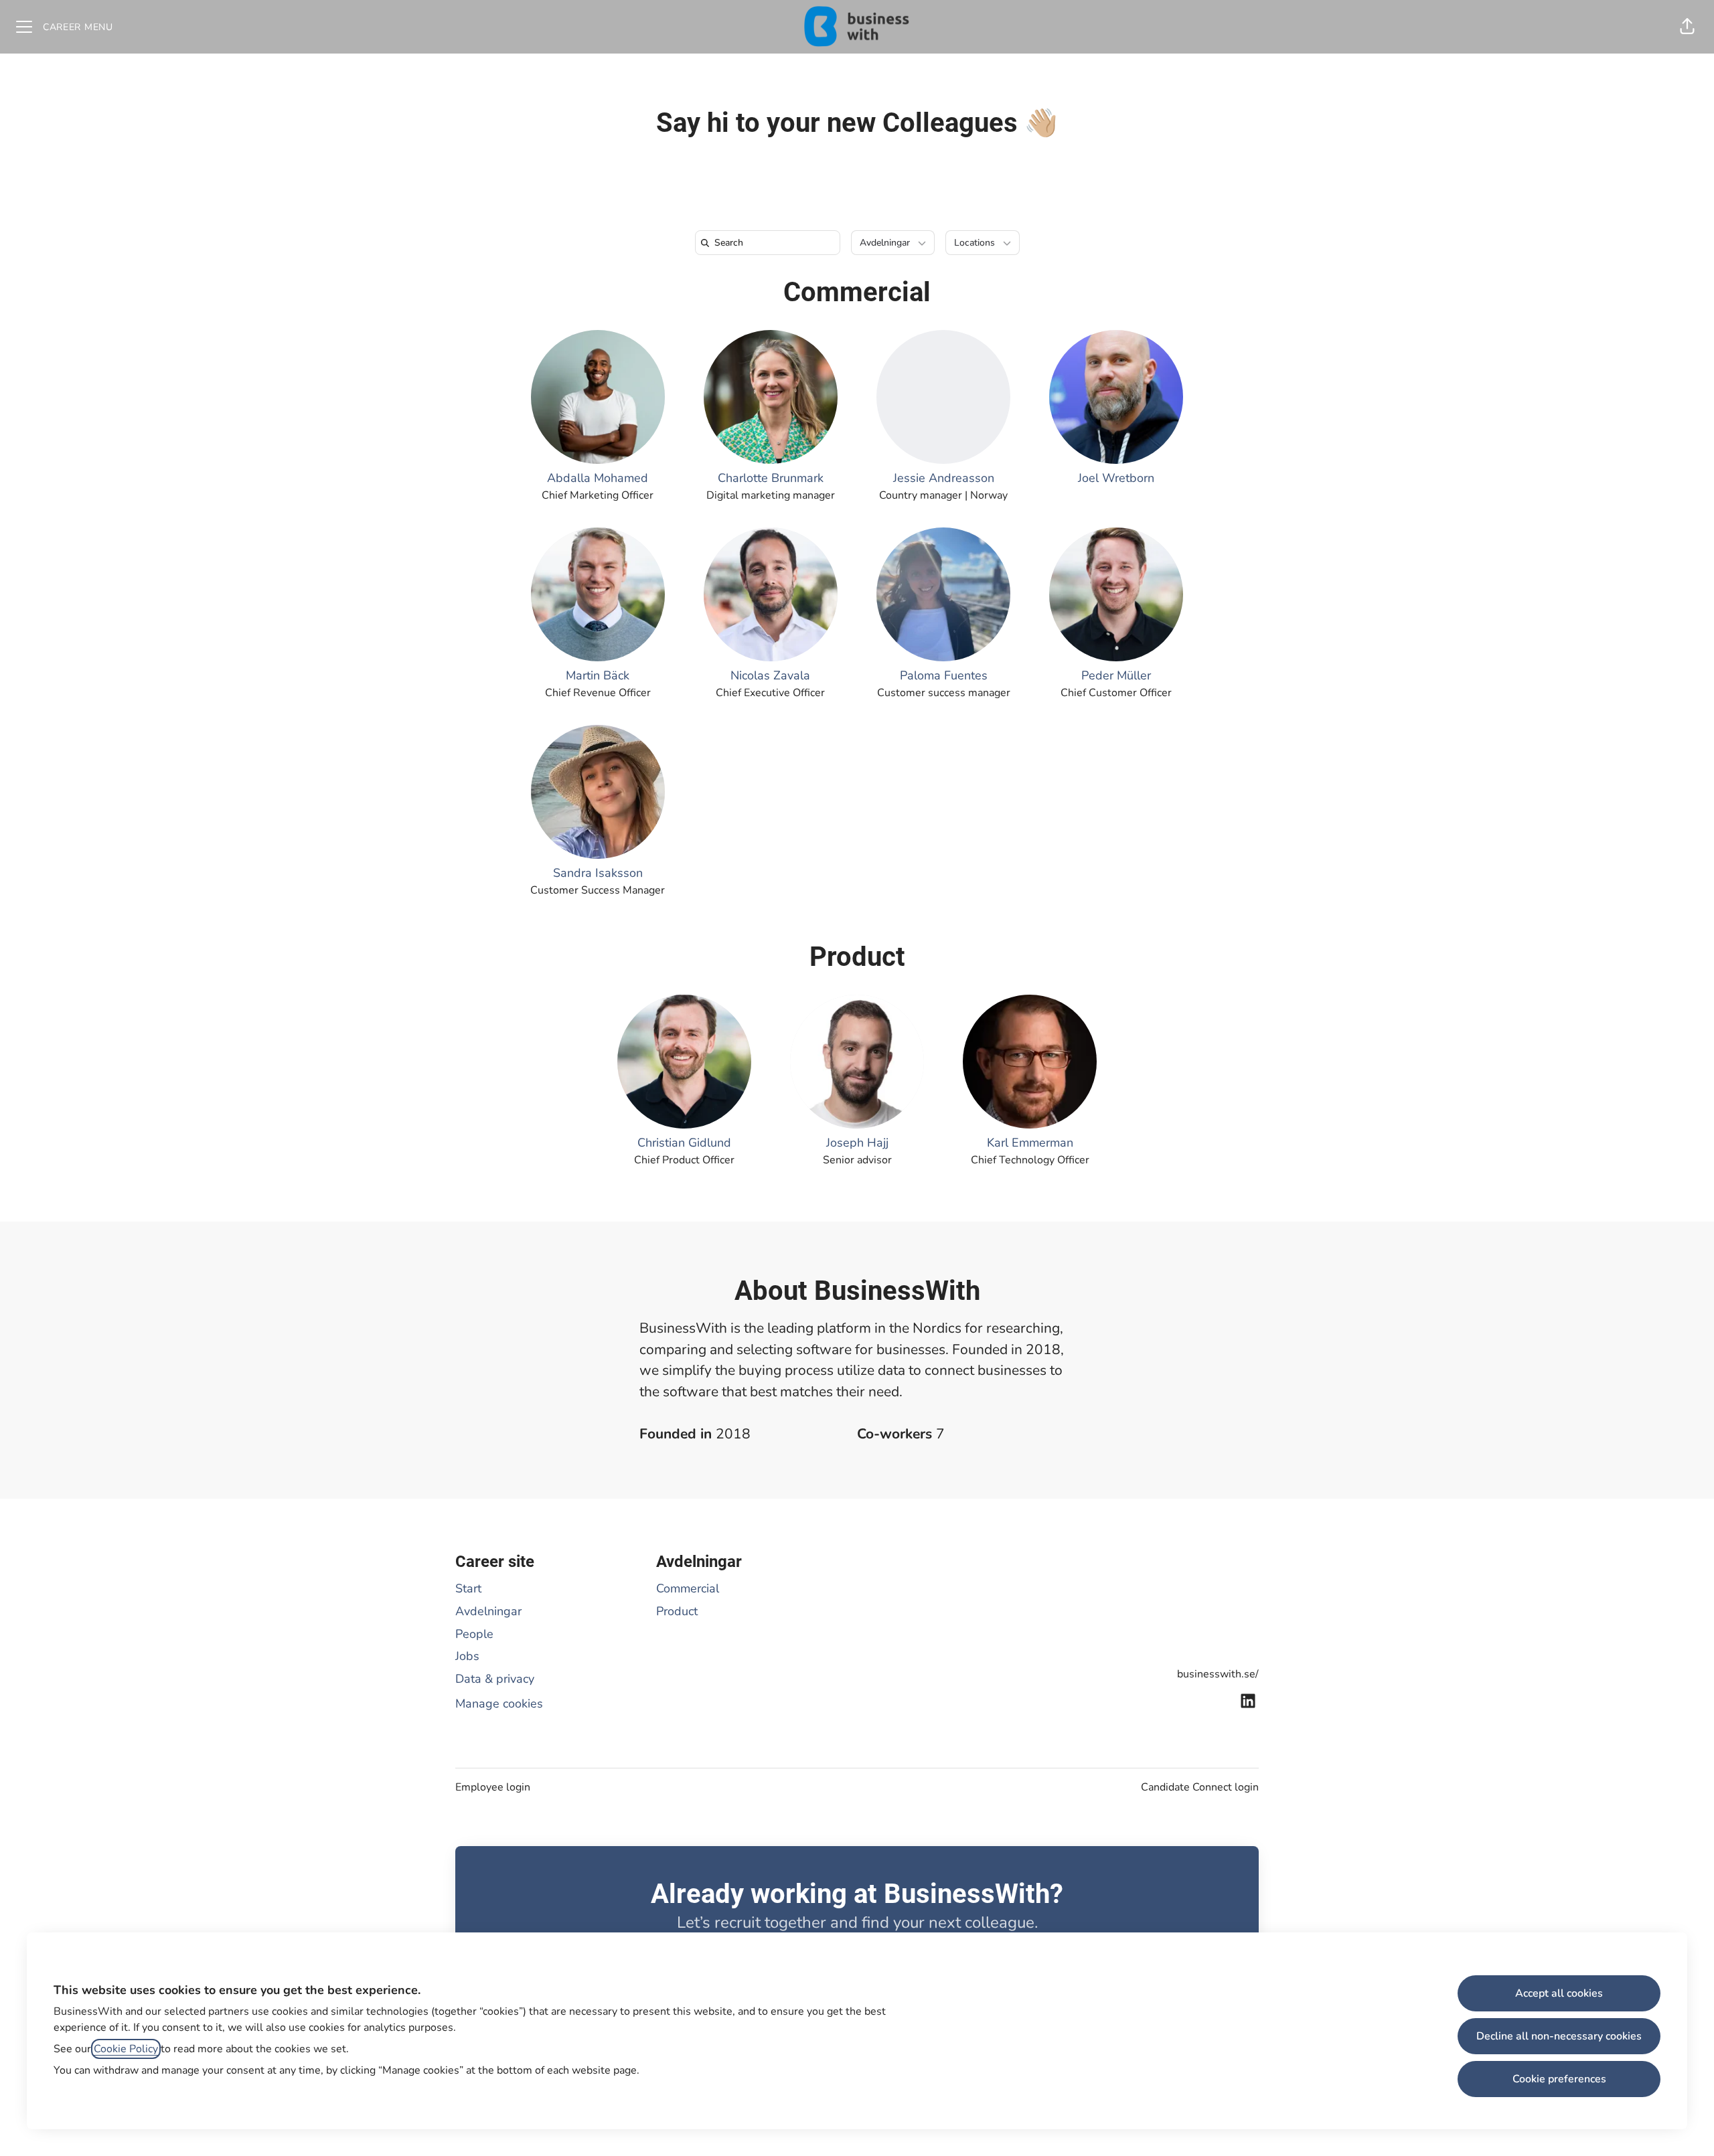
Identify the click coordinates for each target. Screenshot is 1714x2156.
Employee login (493, 1787)
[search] (770, 243)
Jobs (467, 1656)
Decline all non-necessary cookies (1559, 2036)
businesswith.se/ (1218, 1674)
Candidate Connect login (1200, 1787)
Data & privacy (495, 1679)
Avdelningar (488, 1611)
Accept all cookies (1559, 1993)
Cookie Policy (126, 2049)
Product (857, 957)
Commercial (857, 292)
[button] (1687, 27)
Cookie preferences (1559, 2079)
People (474, 1634)
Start (468, 1588)
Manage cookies (499, 1704)
